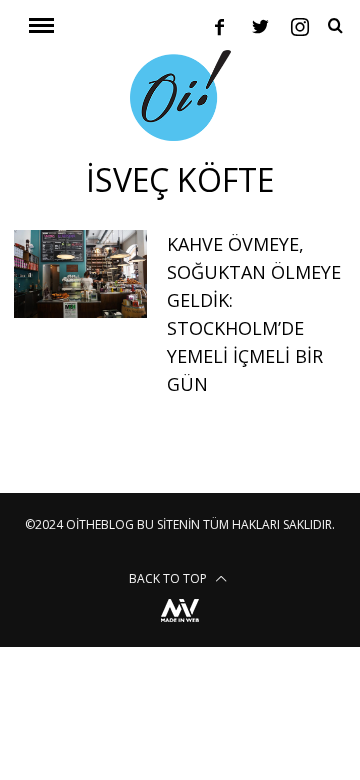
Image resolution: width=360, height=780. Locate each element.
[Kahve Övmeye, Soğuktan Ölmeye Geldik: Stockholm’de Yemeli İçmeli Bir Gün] (80, 274)
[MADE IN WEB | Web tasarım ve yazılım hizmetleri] (180, 624)
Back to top (169, 578)
